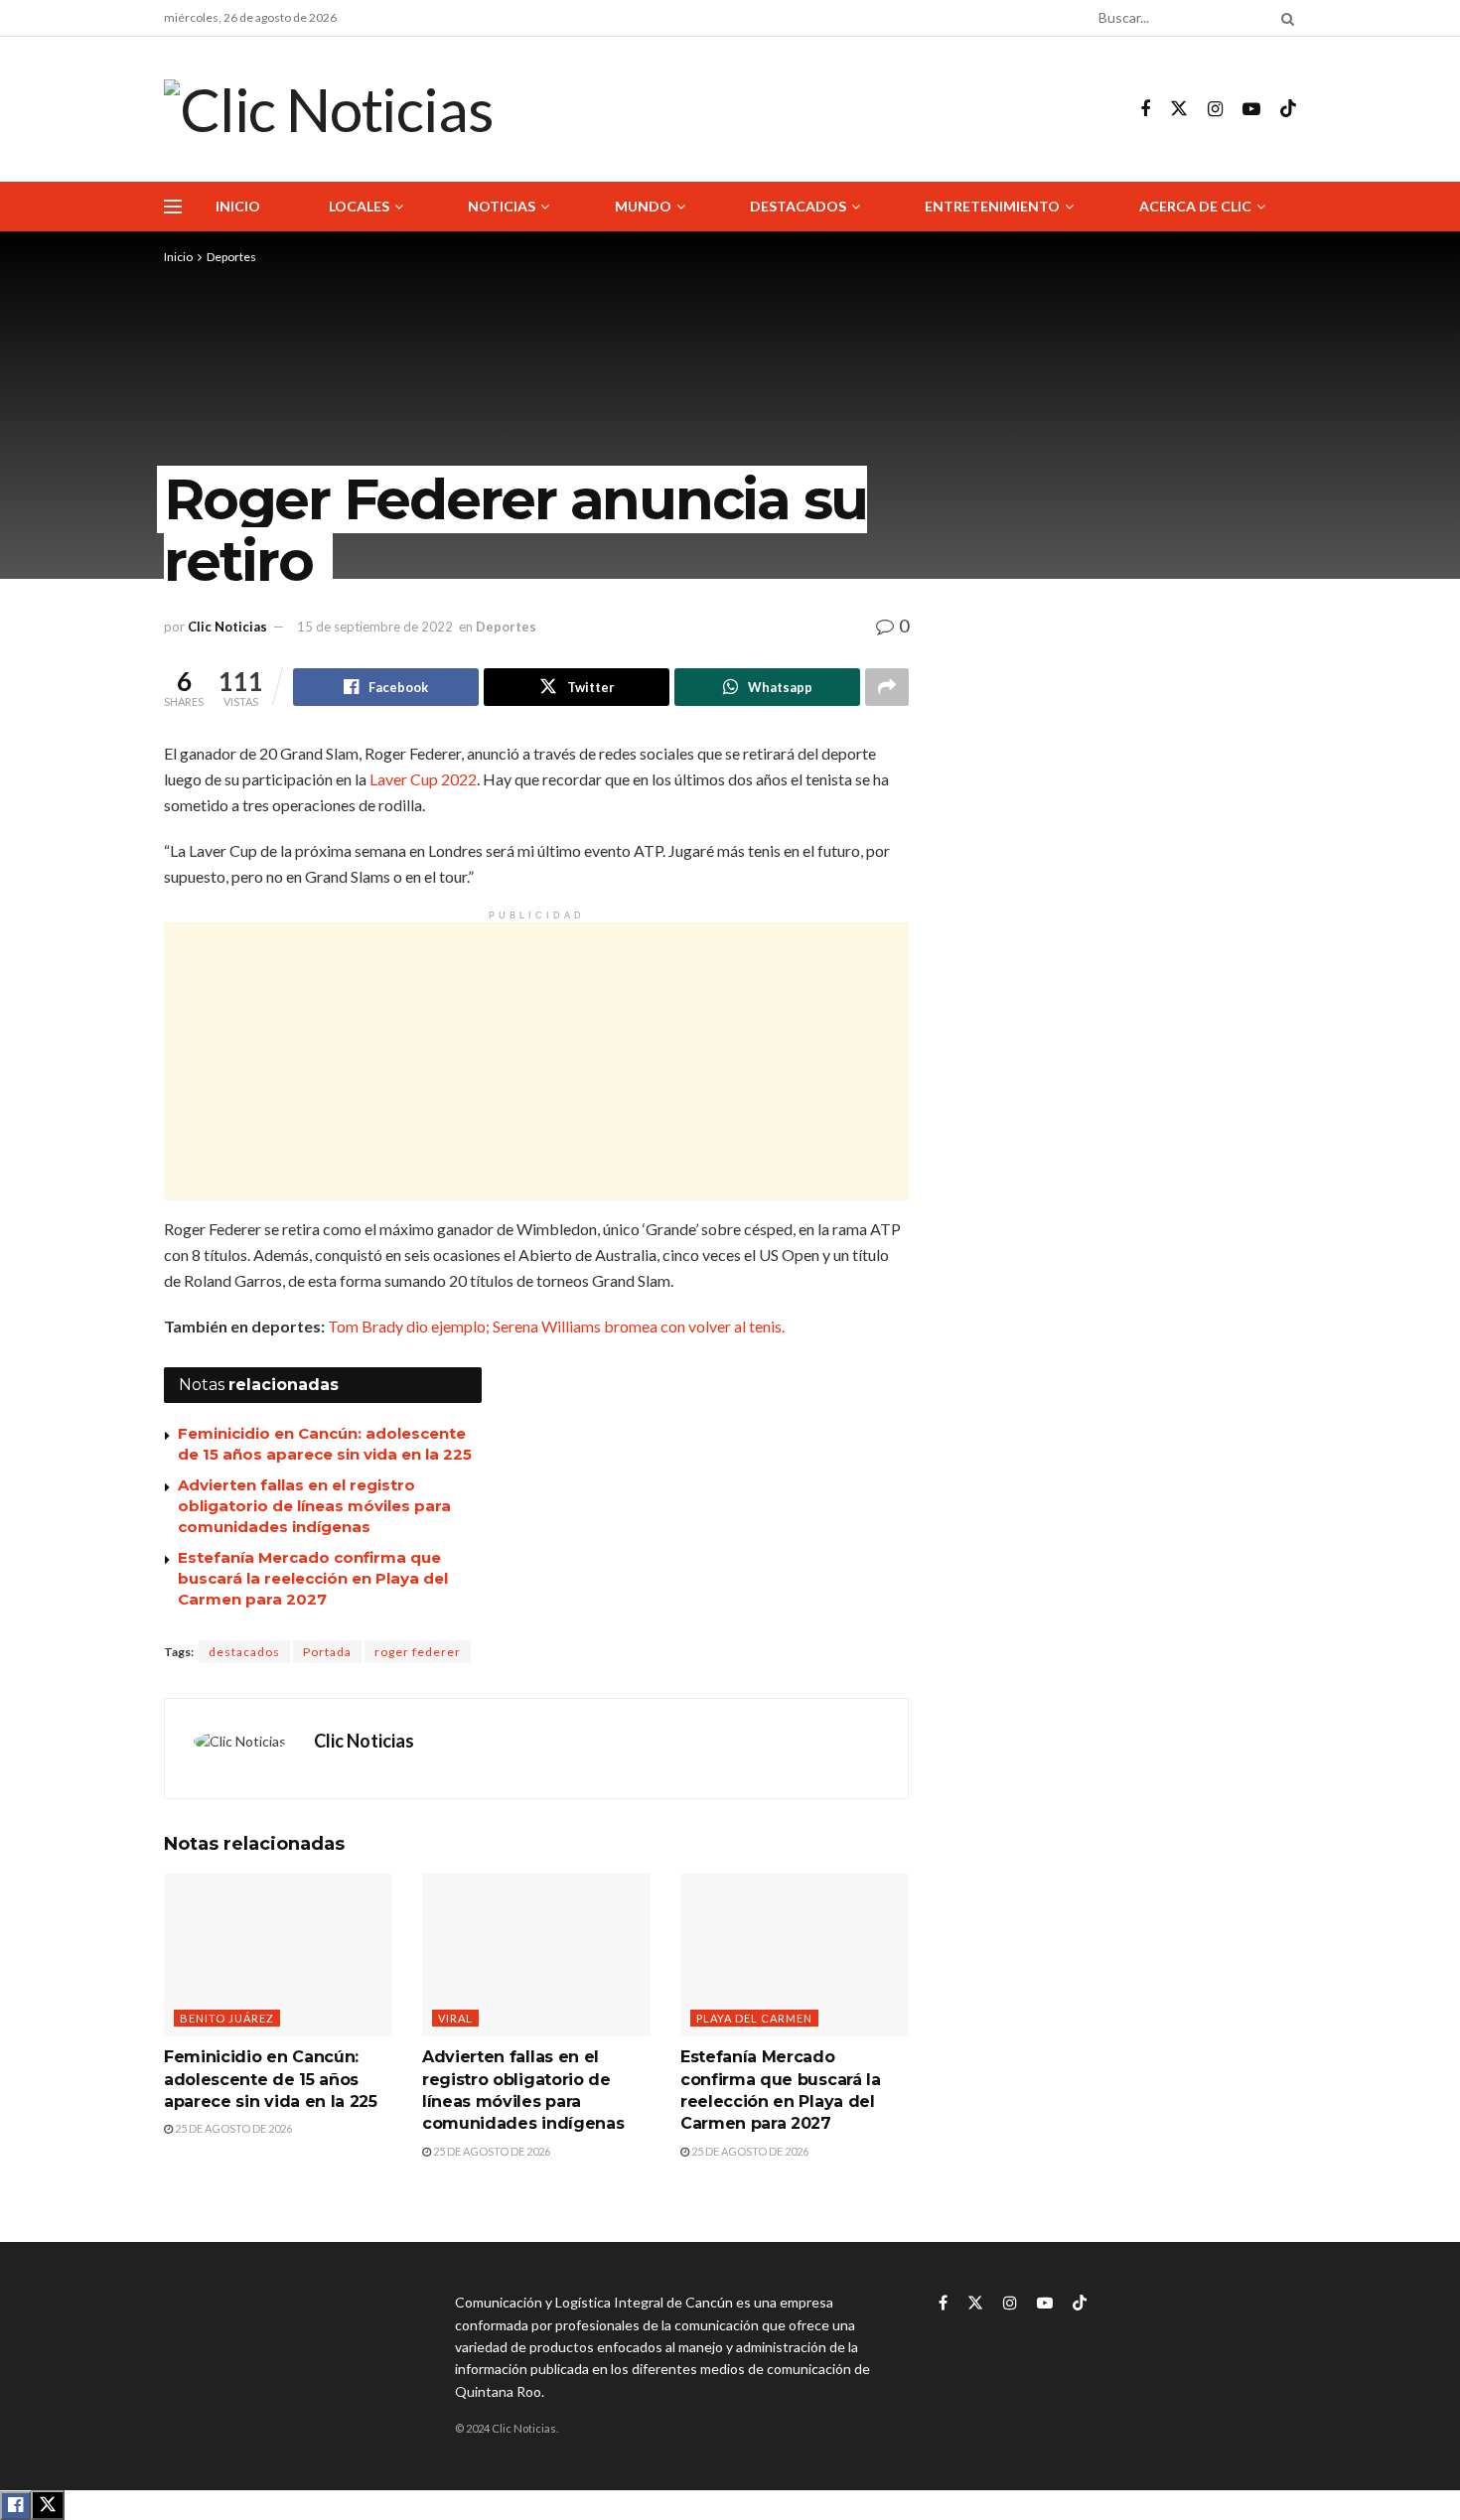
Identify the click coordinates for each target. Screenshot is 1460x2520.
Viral (455, 2018)
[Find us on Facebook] (1145, 110)
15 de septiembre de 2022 (375, 627)
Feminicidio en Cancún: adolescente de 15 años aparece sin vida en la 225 (271, 2079)
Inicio (238, 206)
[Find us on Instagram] (1215, 110)
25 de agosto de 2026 (232, 2128)
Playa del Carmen (754, 2018)
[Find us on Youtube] (1251, 110)
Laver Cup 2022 (423, 779)
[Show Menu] (173, 207)
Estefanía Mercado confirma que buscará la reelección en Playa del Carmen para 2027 (313, 1578)
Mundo (643, 206)
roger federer (418, 1652)
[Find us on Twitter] (1179, 109)
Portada (327, 1652)
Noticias (502, 206)
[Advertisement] (536, 1061)
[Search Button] (1284, 18)
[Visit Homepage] (328, 109)
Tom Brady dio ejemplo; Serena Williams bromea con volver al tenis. (556, 1326)
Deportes (231, 257)
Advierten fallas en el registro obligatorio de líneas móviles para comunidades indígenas (314, 1506)
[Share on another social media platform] (887, 687)
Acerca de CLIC (1195, 206)
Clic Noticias (227, 627)
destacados (244, 1652)
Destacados (798, 206)
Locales (359, 206)
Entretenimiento (992, 206)
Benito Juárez (227, 2018)
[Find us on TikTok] (1288, 109)
